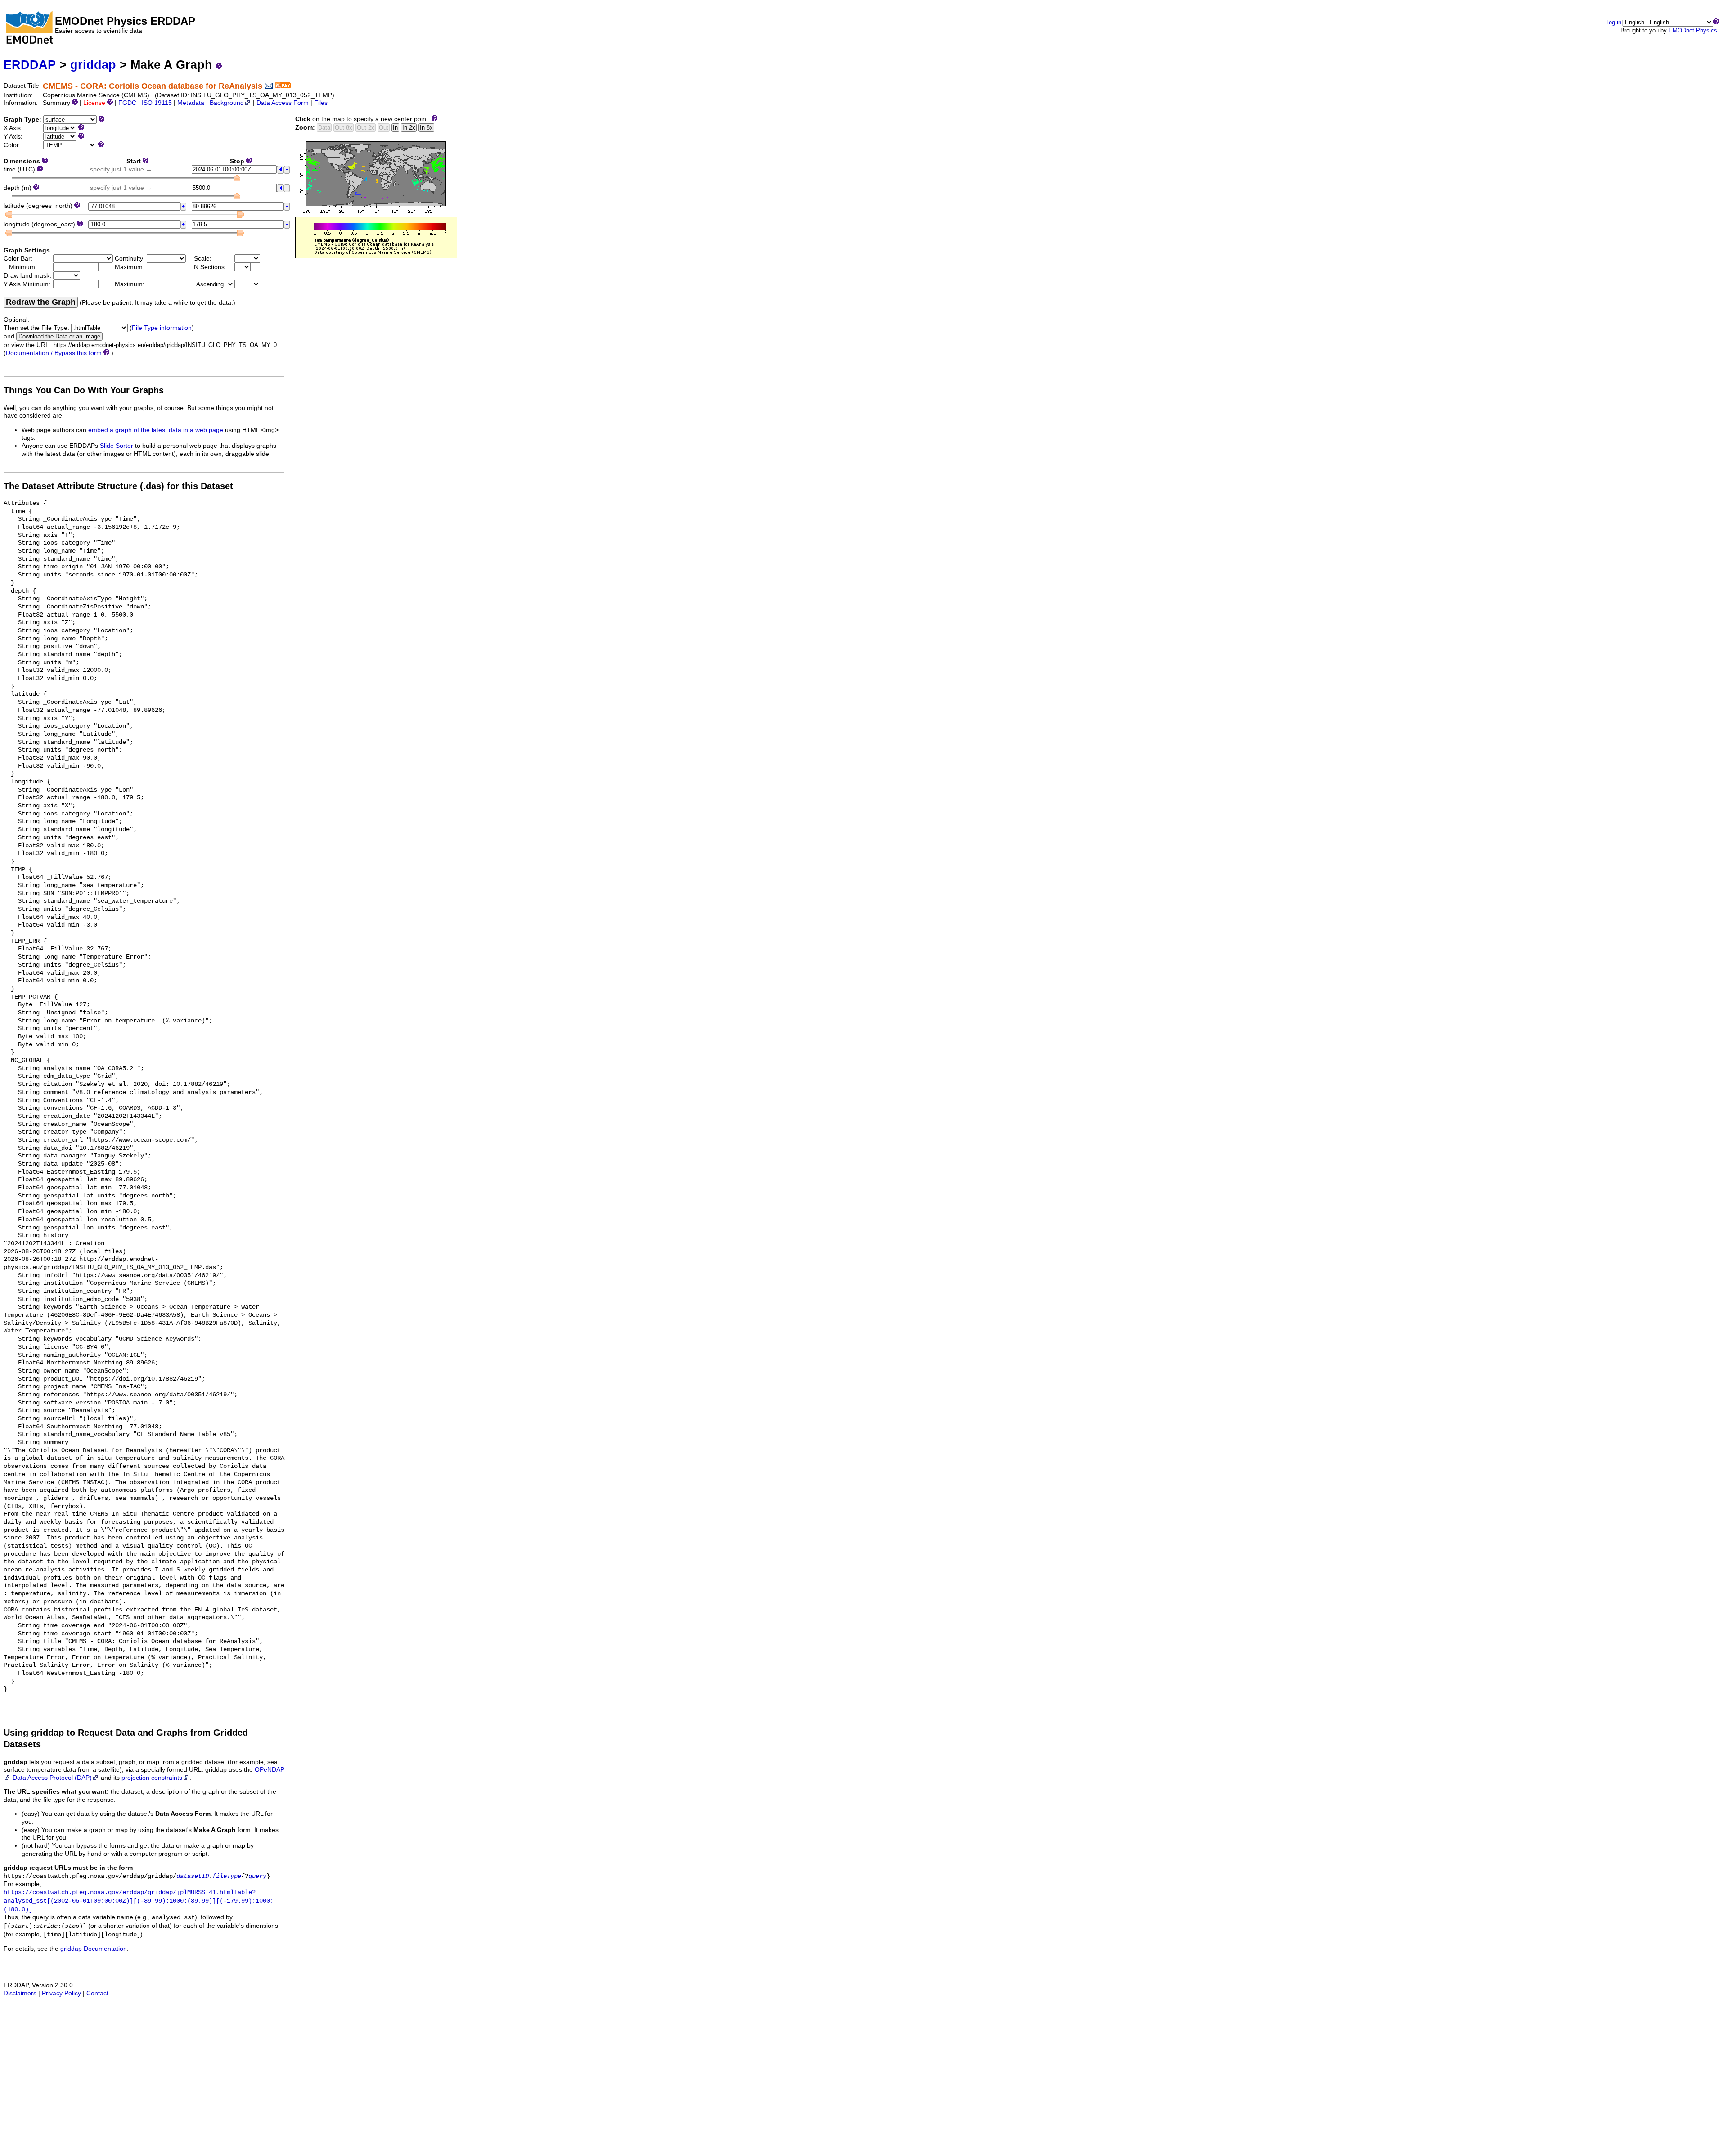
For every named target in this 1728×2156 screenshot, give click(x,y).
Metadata (191, 103)
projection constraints (152, 1778)
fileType (227, 1876)
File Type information (162, 328)
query (257, 1876)
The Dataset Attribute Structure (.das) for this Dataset (118, 486)
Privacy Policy (61, 1993)
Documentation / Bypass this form (54, 353)
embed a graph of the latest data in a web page (156, 430)
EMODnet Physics (1693, 30)
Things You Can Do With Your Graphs (84, 390)
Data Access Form (283, 103)
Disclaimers (20, 1993)
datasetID (193, 1876)
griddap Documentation (94, 1949)
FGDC (127, 103)
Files (321, 103)
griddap (93, 65)
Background (227, 103)
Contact (97, 1993)
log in (1614, 22)
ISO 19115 (157, 103)
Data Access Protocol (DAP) (52, 1778)
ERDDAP (30, 65)
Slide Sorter (117, 446)
